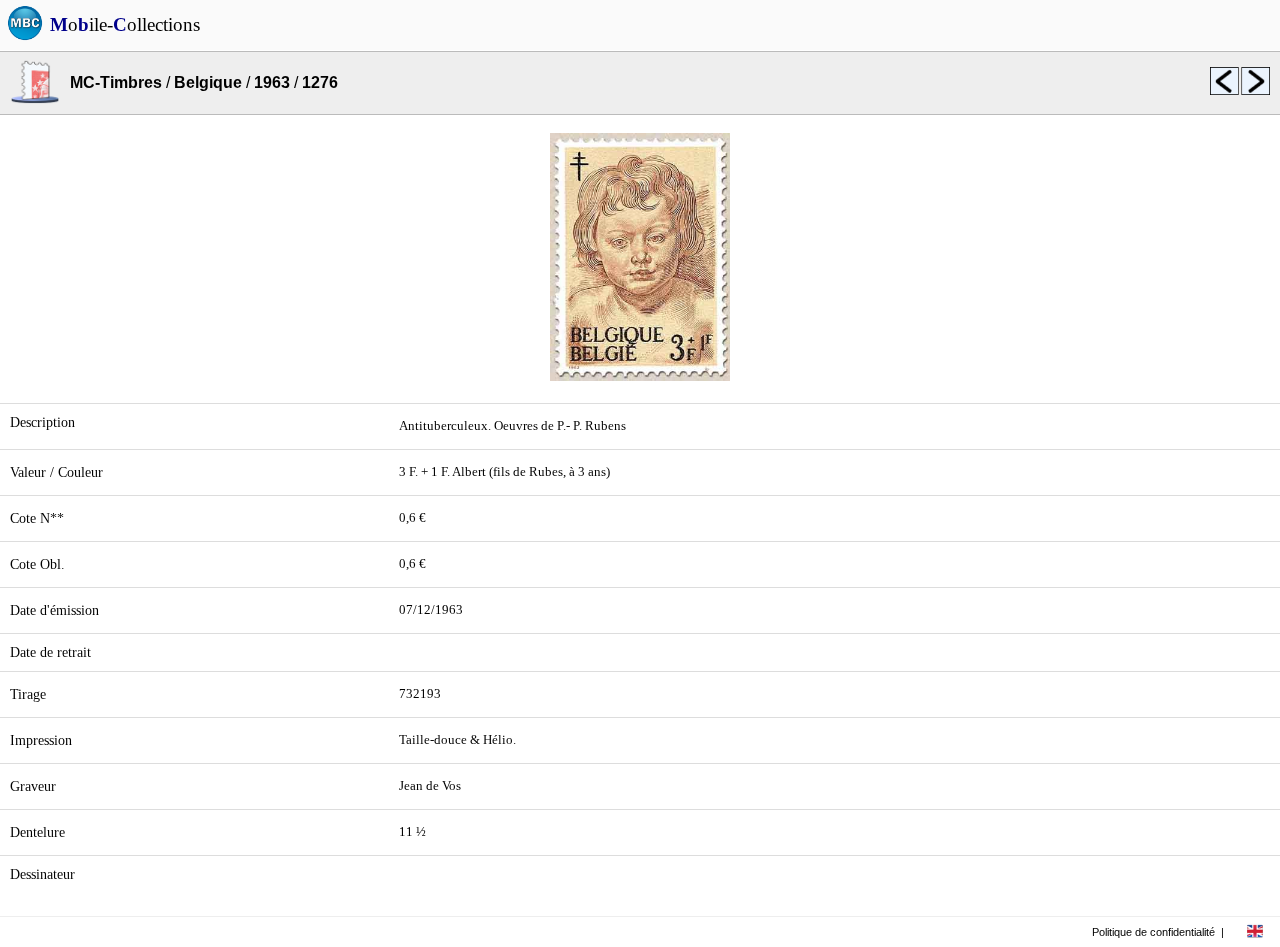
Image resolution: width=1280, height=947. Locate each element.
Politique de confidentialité (1153, 932)
